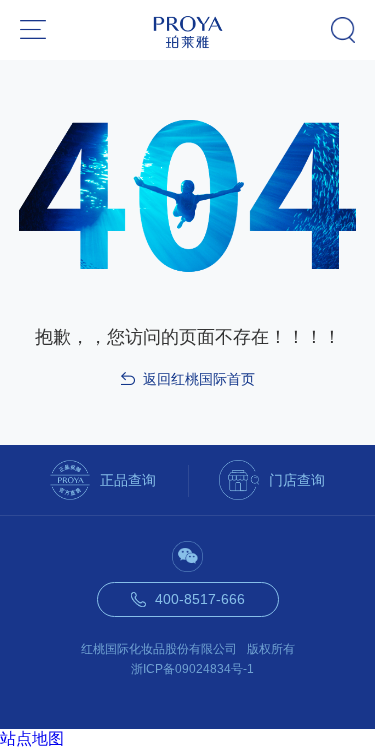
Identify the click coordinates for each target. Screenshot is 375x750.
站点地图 (32, 738)
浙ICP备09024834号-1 (192, 669)
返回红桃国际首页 (199, 379)
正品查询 (128, 480)
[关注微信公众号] (187, 556)
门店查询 (297, 480)
